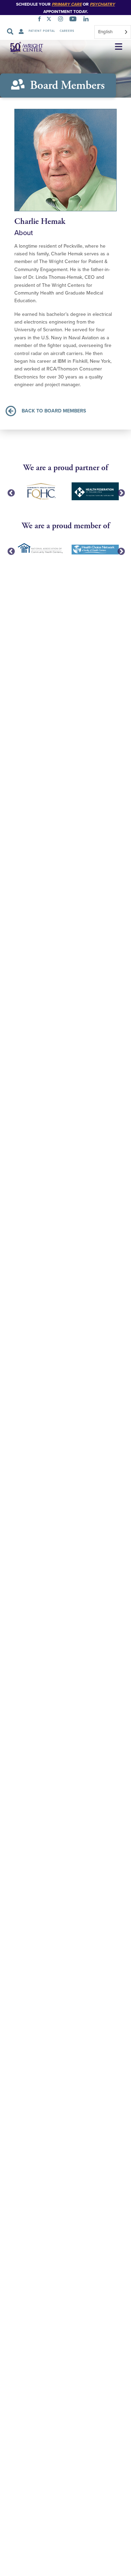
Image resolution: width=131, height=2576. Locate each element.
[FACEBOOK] (41, 20)
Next (121, 493)
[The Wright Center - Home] (22, 47)
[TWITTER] (50, 20)
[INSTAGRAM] (62, 20)
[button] (119, 47)
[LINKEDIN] (87, 20)
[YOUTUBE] (74, 20)
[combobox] (113, 32)
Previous (10, 493)
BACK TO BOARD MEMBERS (54, 411)
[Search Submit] (10, 31)
